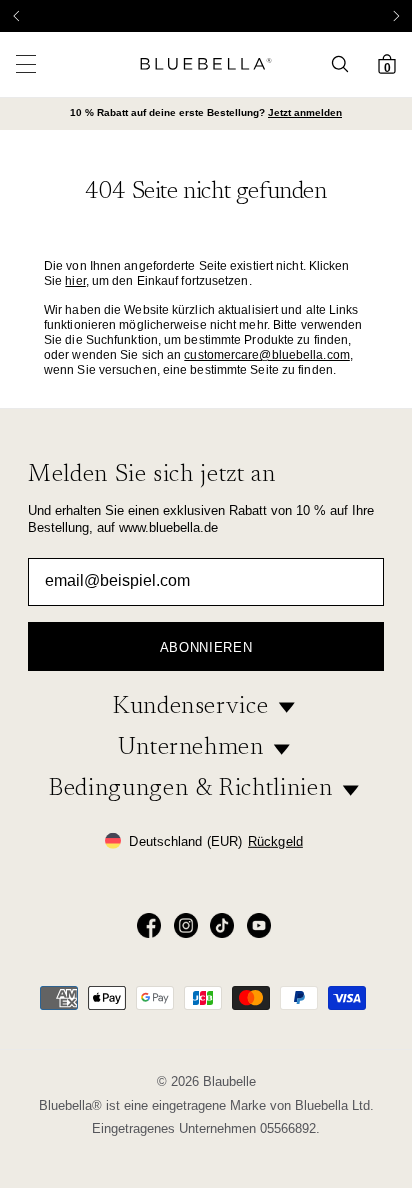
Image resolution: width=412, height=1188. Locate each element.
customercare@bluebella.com (267, 355)
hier (75, 281)
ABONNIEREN (206, 647)
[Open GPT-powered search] (346, 64)
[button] (396, 16)
